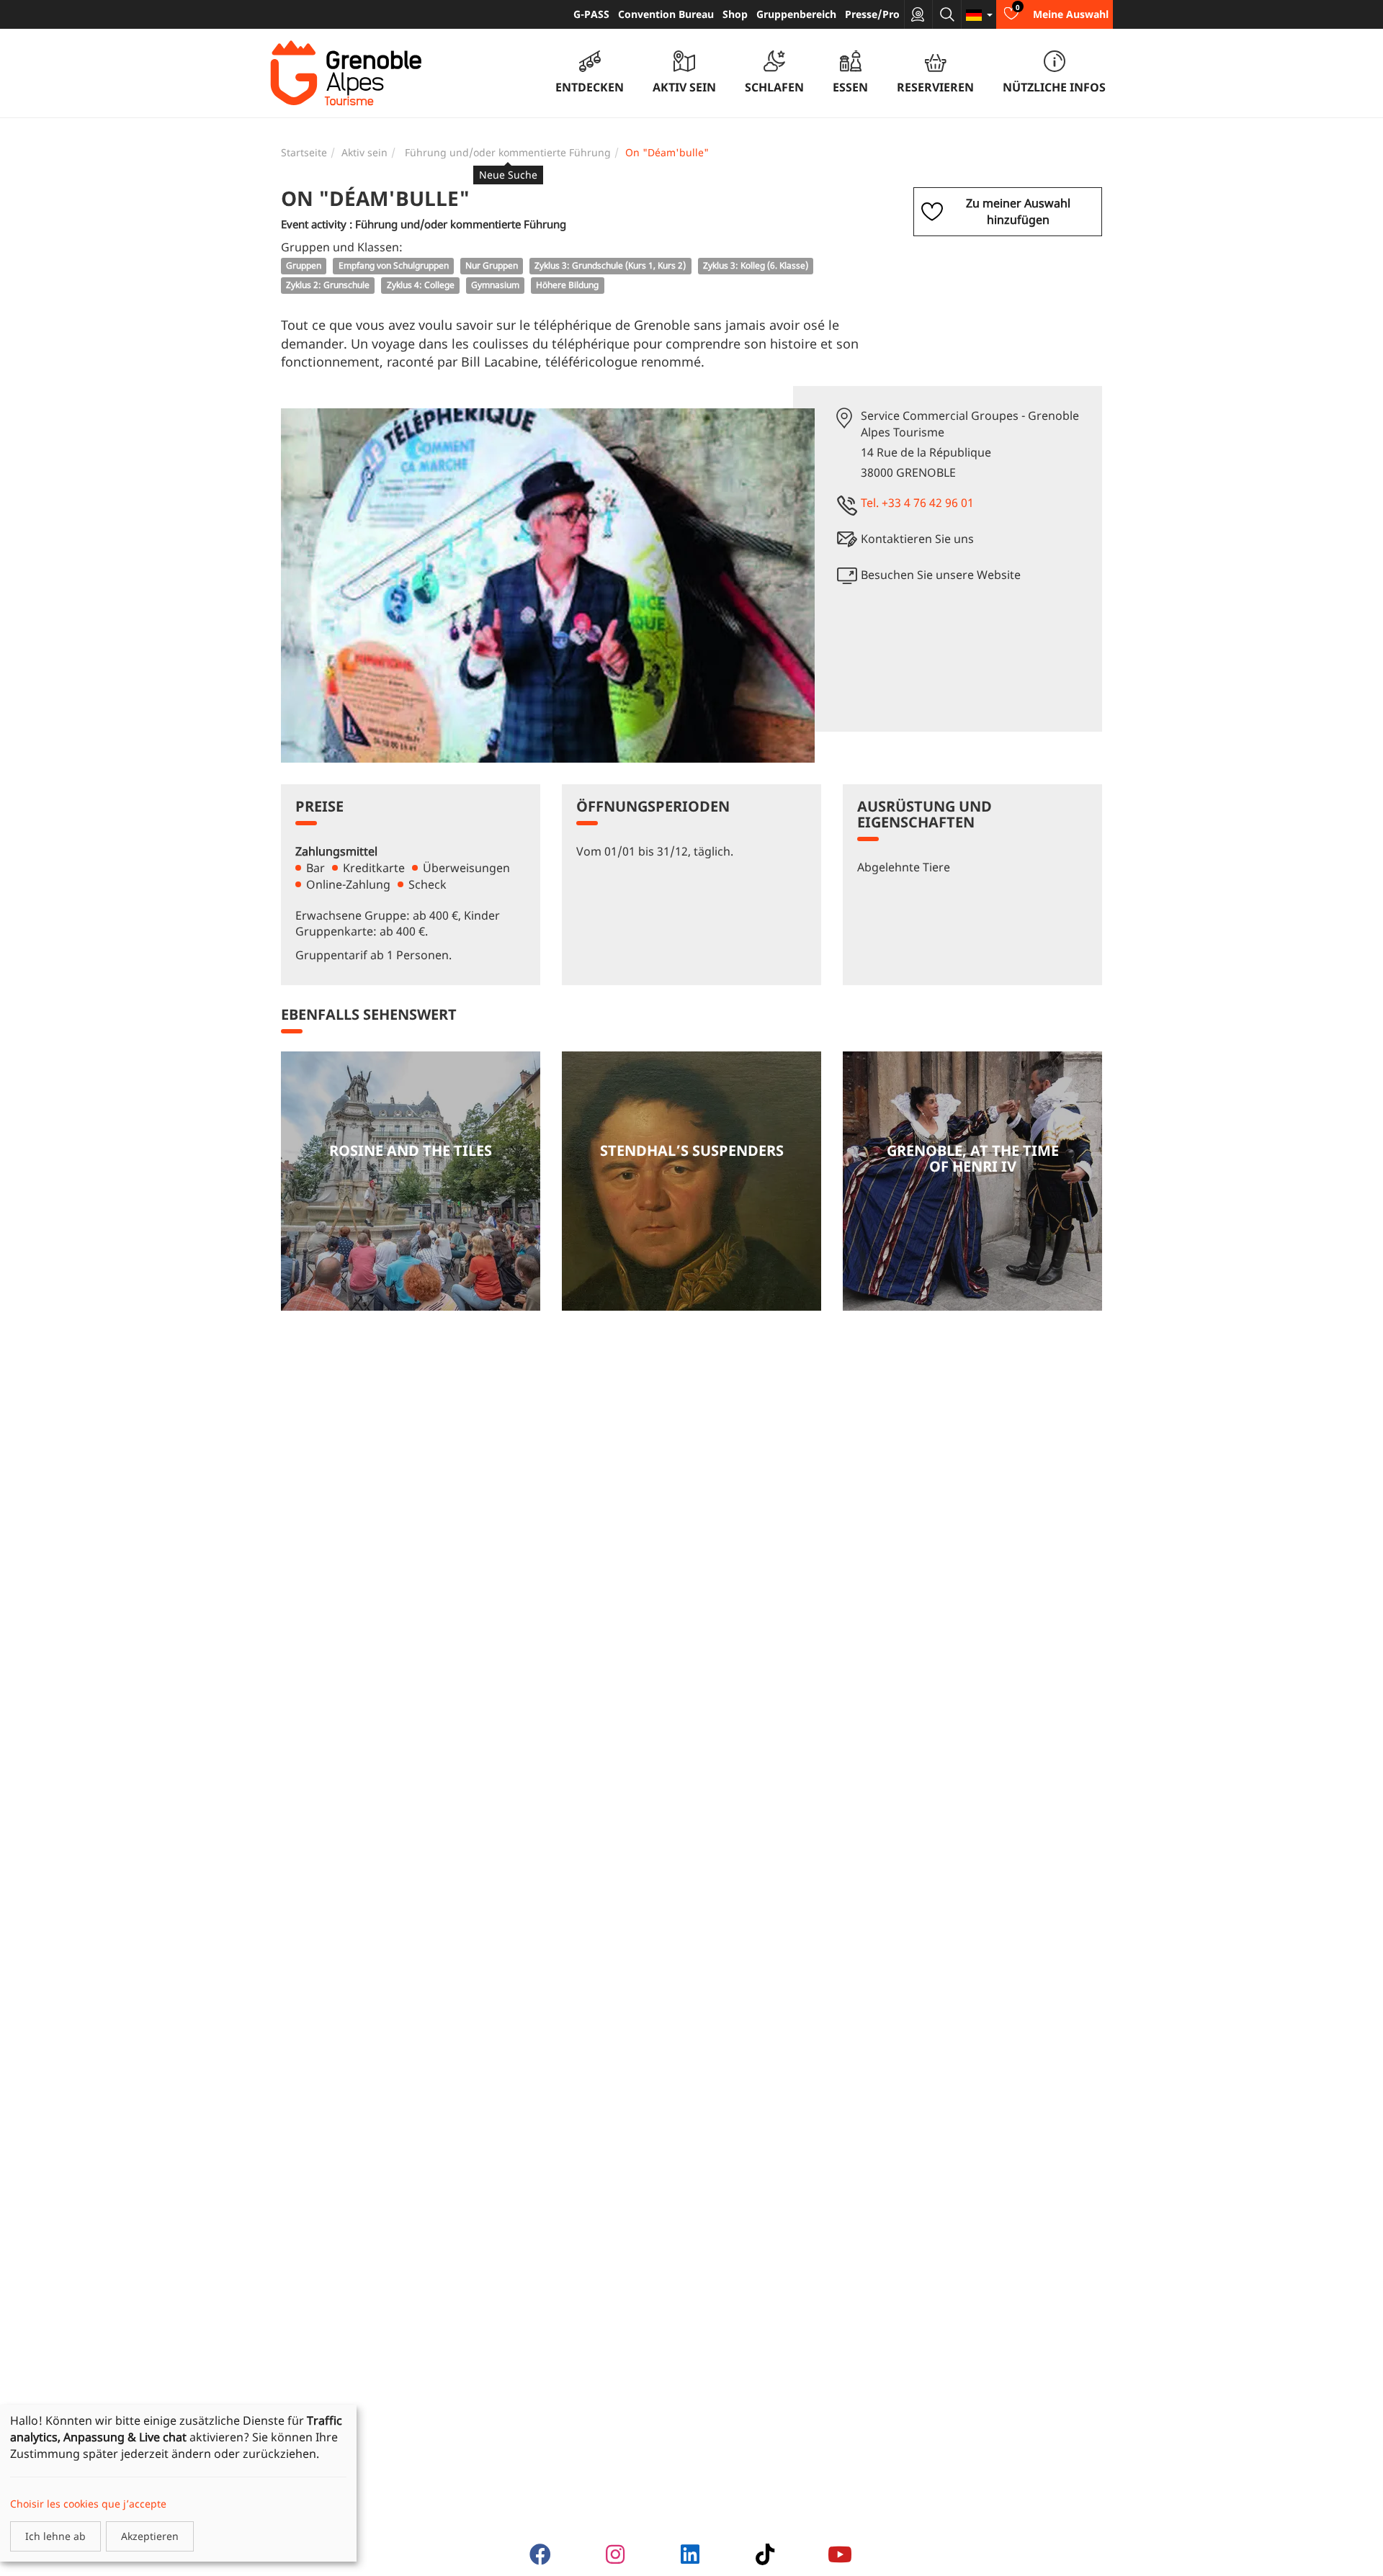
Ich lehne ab (55, 2536)
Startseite (304, 152)
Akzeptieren (150, 2536)
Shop (735, 14)
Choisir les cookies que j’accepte (88, 2504)
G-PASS (591, 14)
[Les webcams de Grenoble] (918, 14)
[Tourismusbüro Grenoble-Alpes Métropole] (346, 73)
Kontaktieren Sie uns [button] (917, 539)
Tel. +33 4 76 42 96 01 (917, 503)
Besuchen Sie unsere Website (941, 575)
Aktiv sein (364, 152)
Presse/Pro (872, 14)
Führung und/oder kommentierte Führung (508, 153)
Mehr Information (411, 1181)
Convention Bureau (666, 14)
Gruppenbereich (796, 14)
